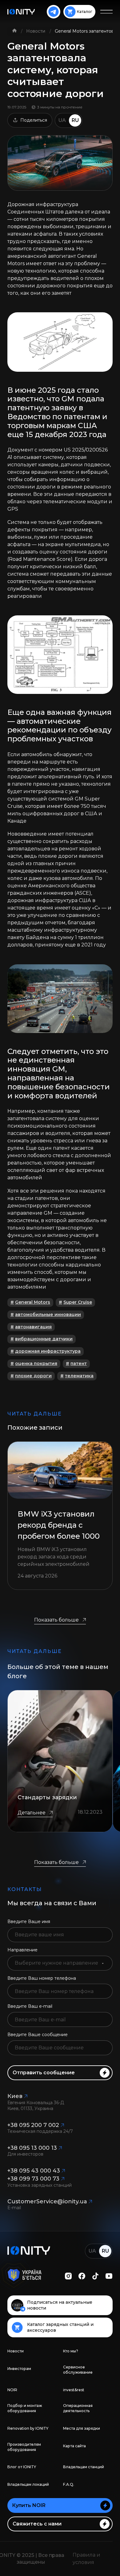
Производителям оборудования (24, 2447)
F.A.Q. (69, 2484)
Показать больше (56, 1620)
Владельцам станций (84, 2467)
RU (75, 120)
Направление (22, 1950)
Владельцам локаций (28, 2484)
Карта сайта (74, 2446)
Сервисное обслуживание (78, 2370)
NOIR (12, 2390)
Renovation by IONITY (28, 2428)
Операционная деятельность (78, 2408)
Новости (36, 31)
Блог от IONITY (22, 2467)
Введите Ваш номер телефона (42, 1978)
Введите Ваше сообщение (38, 2035)
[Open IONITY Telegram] (54, 12)
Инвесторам (19, 2369)
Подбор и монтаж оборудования (25, 2408)
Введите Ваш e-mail (30, 2006)
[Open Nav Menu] (106, 12)
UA (62, 120)
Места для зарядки (82, 2428)
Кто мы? (71, 2351)
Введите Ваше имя (29, 1922)
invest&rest (74, 2390)
